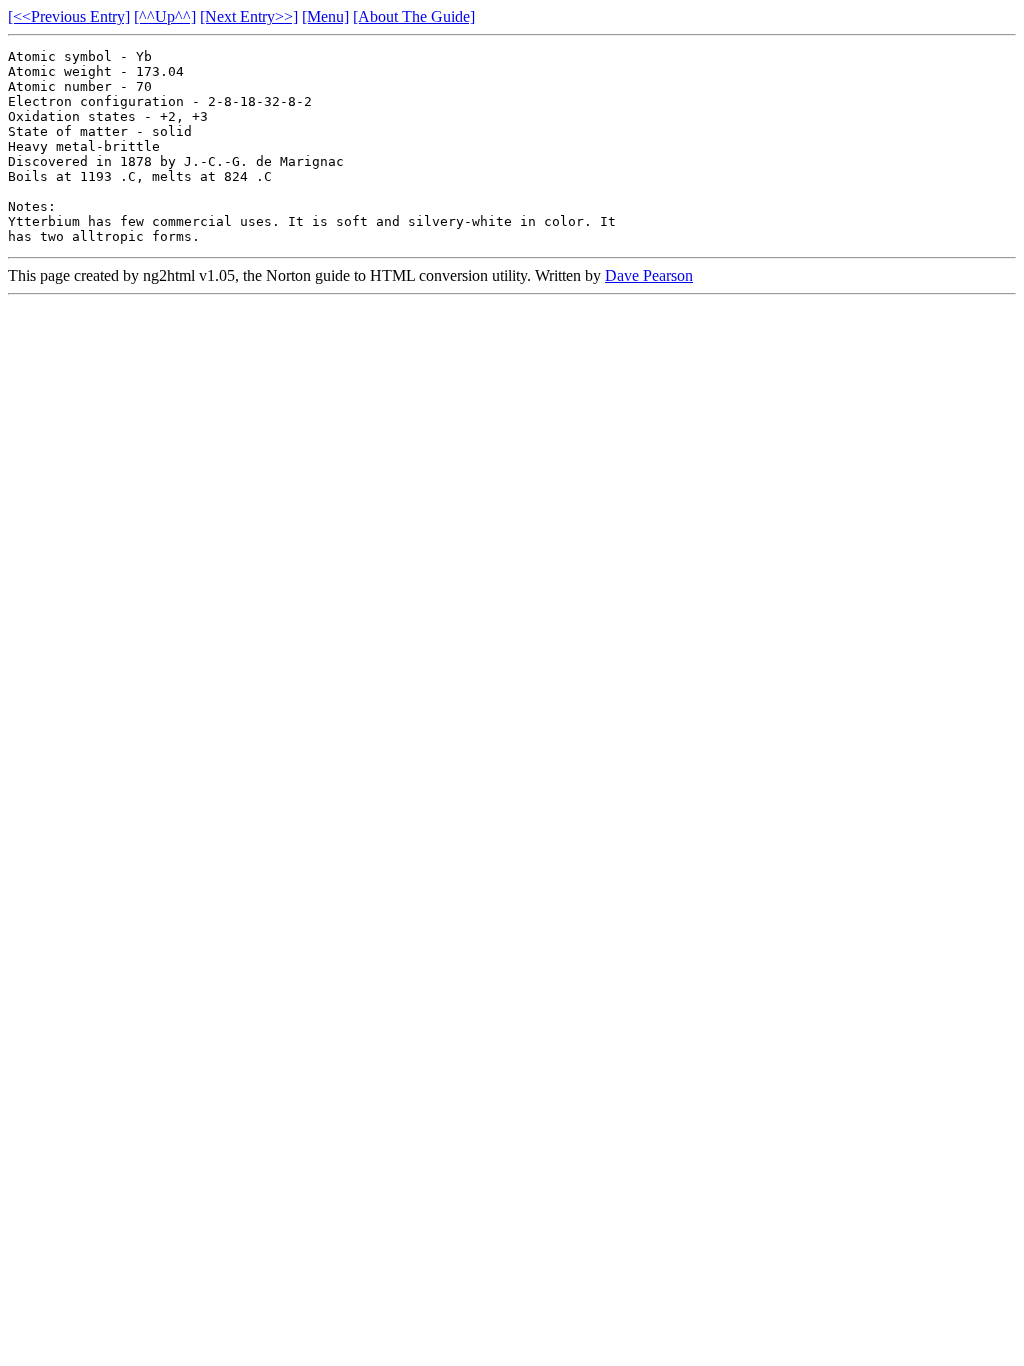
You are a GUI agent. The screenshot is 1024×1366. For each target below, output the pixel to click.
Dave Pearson (649, 275)
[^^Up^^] (165, 16)
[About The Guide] (414, 16)
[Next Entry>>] (249, 16)
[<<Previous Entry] (69, 16)
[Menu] (325, 16)
